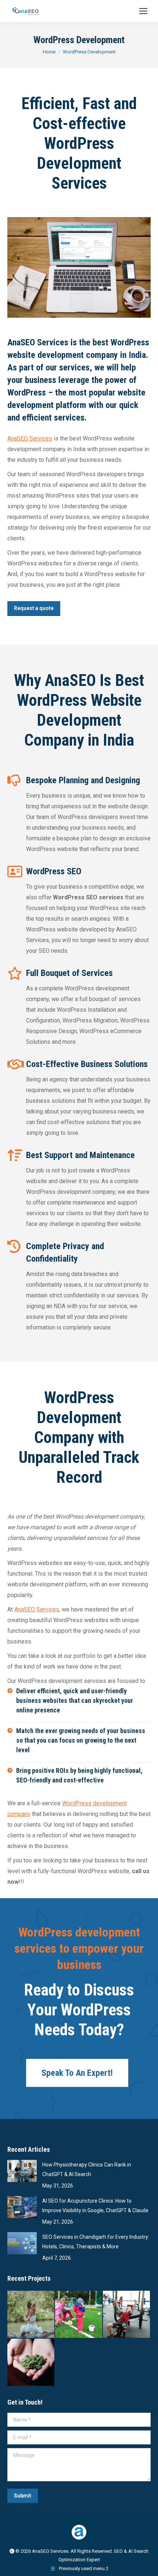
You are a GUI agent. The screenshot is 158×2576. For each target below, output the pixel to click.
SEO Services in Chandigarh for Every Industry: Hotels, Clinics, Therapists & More (96, 2242)
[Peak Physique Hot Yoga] (31, 2315)
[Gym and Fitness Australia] (127, 2315)
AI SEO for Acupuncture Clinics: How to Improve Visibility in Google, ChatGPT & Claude (95, 2206)
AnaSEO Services (30, 438)
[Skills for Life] (79, 2315)
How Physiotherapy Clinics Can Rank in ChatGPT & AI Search (87, 2169)
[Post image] (22, 2171)
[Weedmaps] (31, 2363)
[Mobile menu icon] (143, 11)
